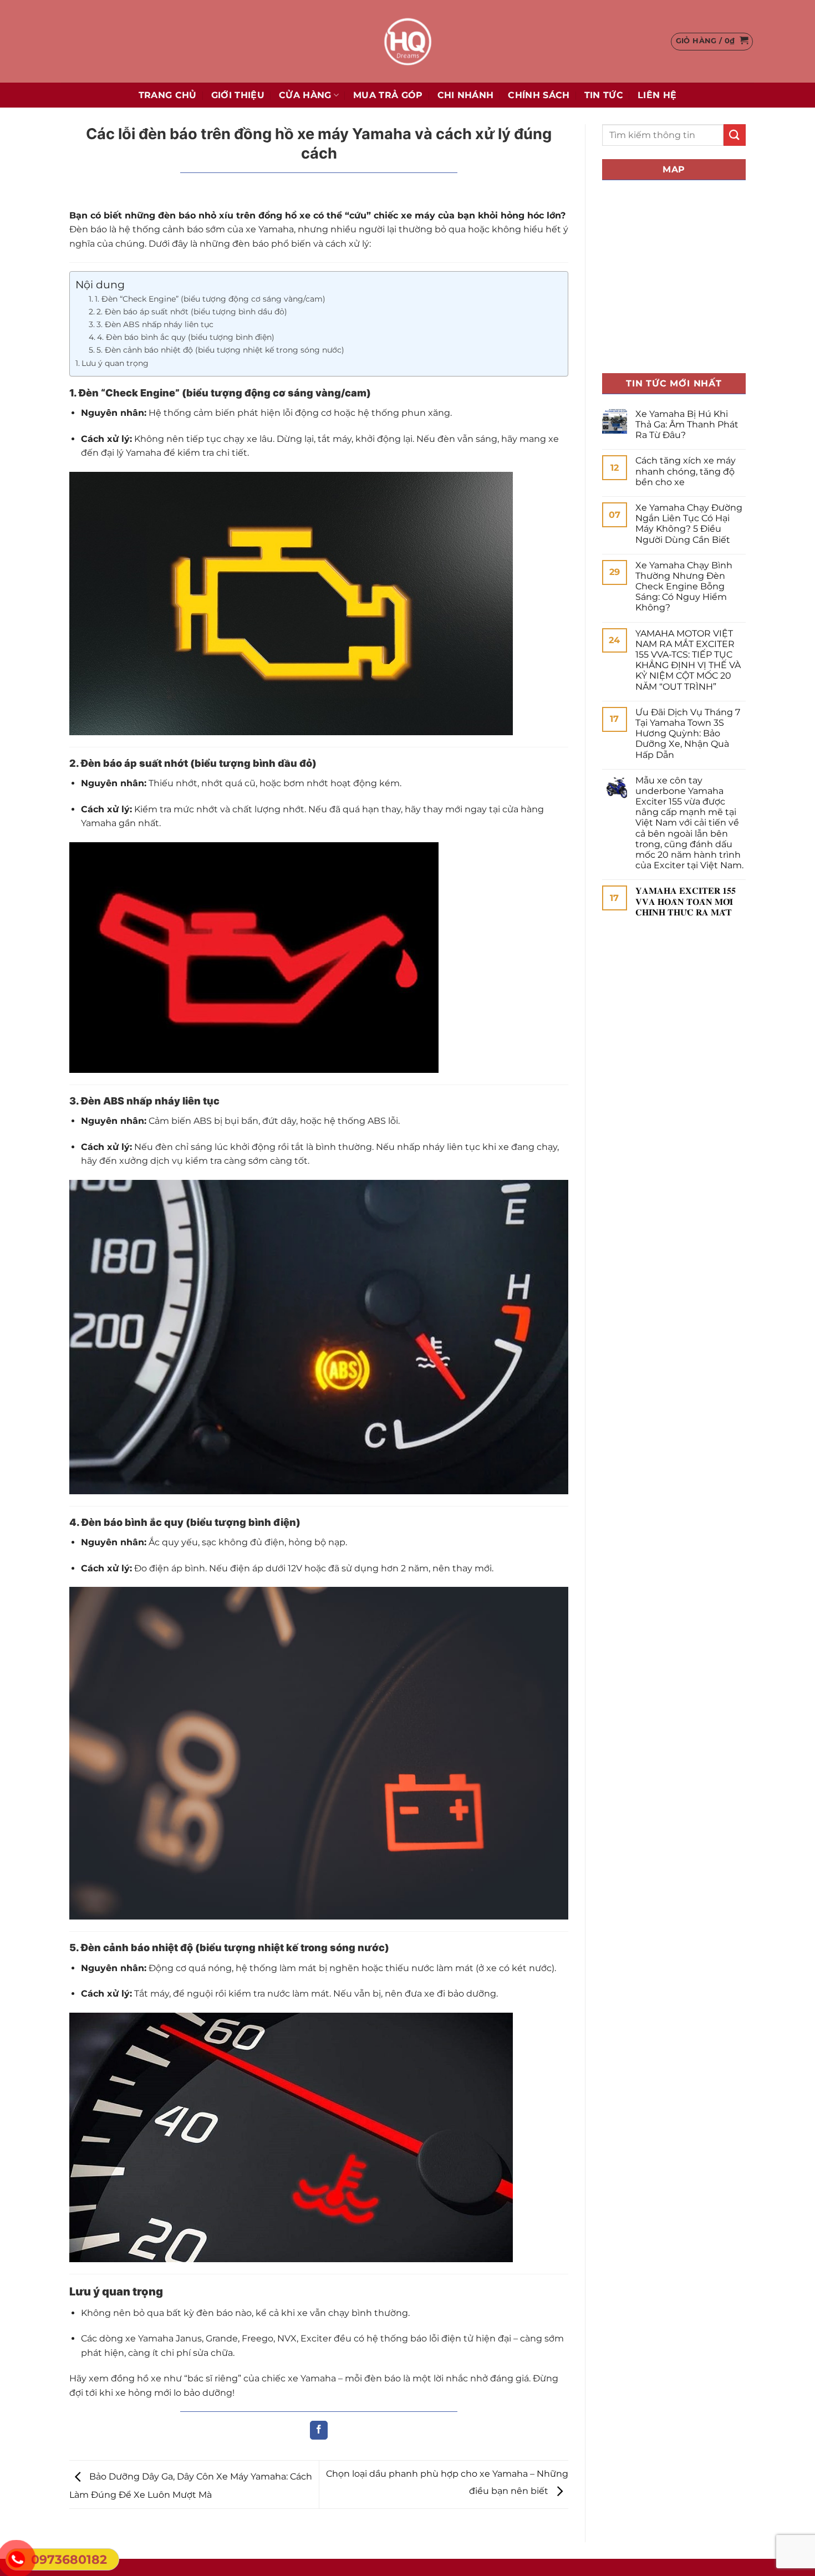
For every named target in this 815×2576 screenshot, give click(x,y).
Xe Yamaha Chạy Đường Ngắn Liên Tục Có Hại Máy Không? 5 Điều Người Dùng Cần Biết (689, 524)
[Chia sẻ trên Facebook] (319, 2430)
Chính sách (539, 95)
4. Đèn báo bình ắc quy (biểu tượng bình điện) (186, 337)
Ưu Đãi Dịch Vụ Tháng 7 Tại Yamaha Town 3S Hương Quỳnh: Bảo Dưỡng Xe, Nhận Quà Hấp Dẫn (688, 734)
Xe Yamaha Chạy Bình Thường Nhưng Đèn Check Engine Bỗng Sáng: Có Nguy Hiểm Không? (684, 587)
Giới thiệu (238, 95)
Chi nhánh (466, 95)
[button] (712, 42)
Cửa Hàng (305, 95)
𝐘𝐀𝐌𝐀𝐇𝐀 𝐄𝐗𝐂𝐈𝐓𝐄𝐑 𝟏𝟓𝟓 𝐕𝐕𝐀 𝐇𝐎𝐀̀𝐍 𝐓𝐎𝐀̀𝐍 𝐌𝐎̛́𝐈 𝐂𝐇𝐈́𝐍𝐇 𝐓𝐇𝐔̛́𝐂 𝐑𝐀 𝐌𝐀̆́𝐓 (686, 901)
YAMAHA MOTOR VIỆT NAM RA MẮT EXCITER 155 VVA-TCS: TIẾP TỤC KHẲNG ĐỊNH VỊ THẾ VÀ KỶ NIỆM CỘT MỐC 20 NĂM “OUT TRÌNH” (688, 660)
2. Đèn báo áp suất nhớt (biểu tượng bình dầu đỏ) (192, 312)
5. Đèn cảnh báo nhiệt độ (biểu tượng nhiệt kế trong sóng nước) (220, 350)
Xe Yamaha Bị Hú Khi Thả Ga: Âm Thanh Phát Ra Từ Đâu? (687, 424)
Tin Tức (604, 95)
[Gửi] (735, 135)
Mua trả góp (388, 95)
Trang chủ (168, 95)
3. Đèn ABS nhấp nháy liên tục (155, 324)
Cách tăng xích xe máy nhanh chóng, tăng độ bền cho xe (686, 471)
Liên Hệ (657, 95)
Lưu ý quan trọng (115, 363)
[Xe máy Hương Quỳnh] (407, 41)
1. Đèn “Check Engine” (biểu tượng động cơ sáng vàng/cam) (210, 299)
